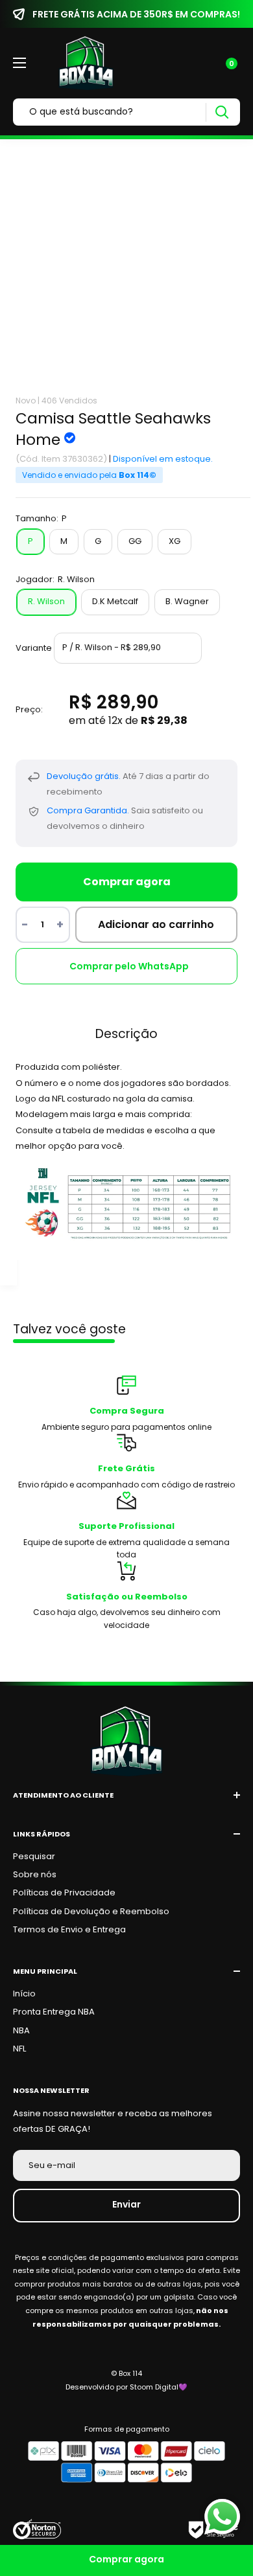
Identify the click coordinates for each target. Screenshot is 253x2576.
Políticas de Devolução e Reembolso (91, 1911)
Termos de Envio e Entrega (69, 1929)
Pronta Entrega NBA (54, 2012)
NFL (19, 2049)
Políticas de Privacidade (64, 1892)
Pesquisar (34, 1856)
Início (24, 1994)
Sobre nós (35, 1874)
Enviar (126, 2204)
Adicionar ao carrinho (156, 924)
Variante (34, 647)
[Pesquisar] (222, 112)
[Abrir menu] (19, 63)
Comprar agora (127, 882)
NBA (21, 2030)
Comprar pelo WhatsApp (129, 966)
